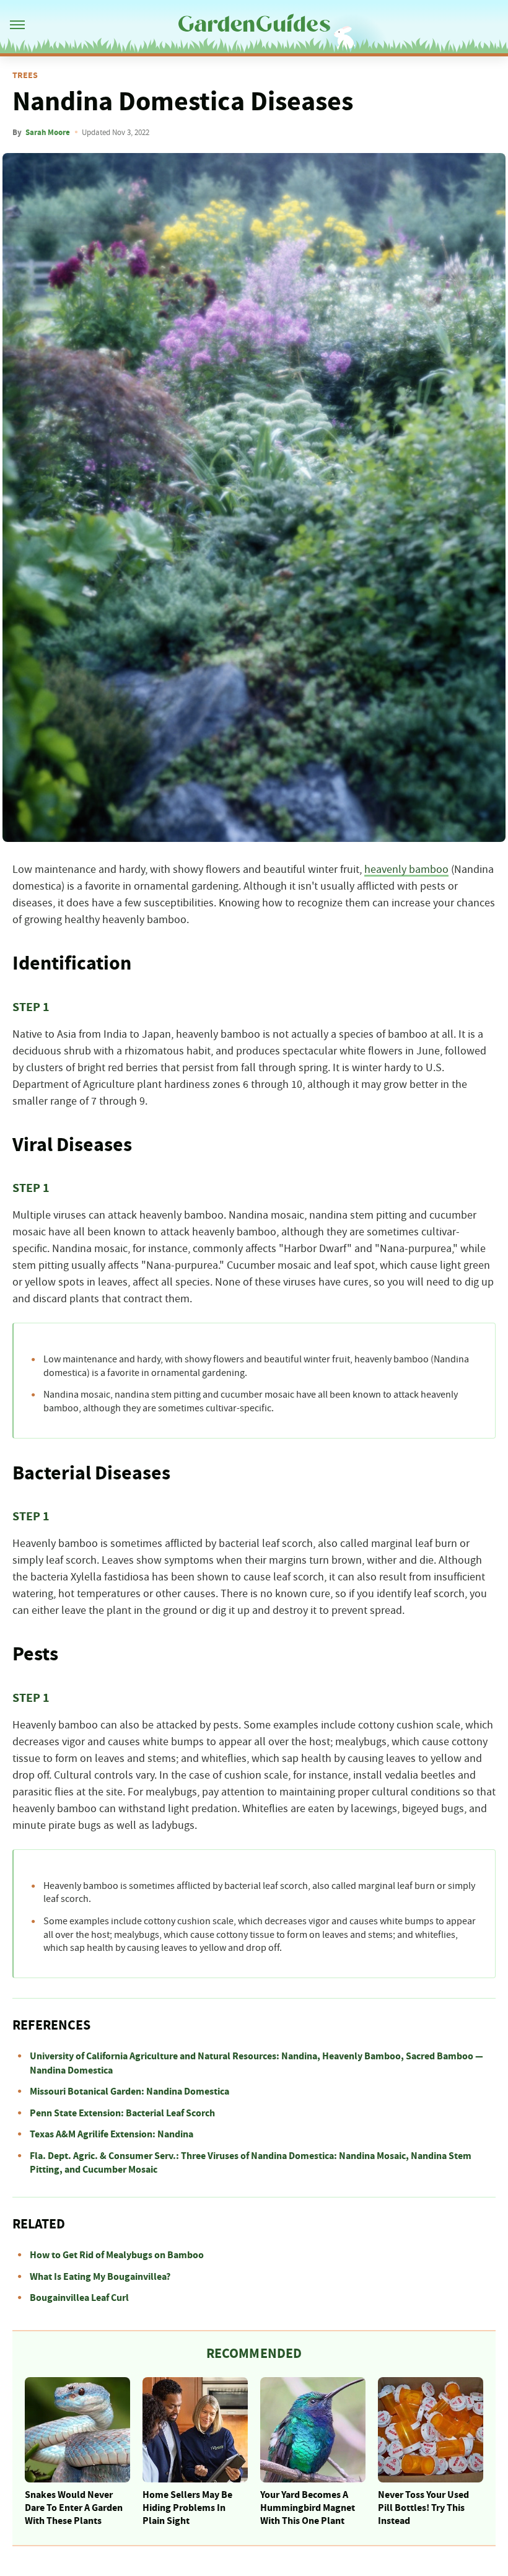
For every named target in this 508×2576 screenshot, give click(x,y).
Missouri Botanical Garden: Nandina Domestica (129, 2092)
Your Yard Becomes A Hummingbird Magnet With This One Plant (308, 2508)
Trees (25, 76)
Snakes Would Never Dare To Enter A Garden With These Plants (74, 2508)
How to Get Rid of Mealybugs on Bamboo (117, 2255)
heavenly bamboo (406, 870)
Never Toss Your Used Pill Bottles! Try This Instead (423, 2508)
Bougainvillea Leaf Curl (79, 2298)
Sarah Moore (48, 133)
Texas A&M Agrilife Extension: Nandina (112, 2134)
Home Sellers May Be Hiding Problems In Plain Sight (187, 2508)
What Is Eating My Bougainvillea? (100, 2277)
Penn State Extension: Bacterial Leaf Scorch (122, 2113)
